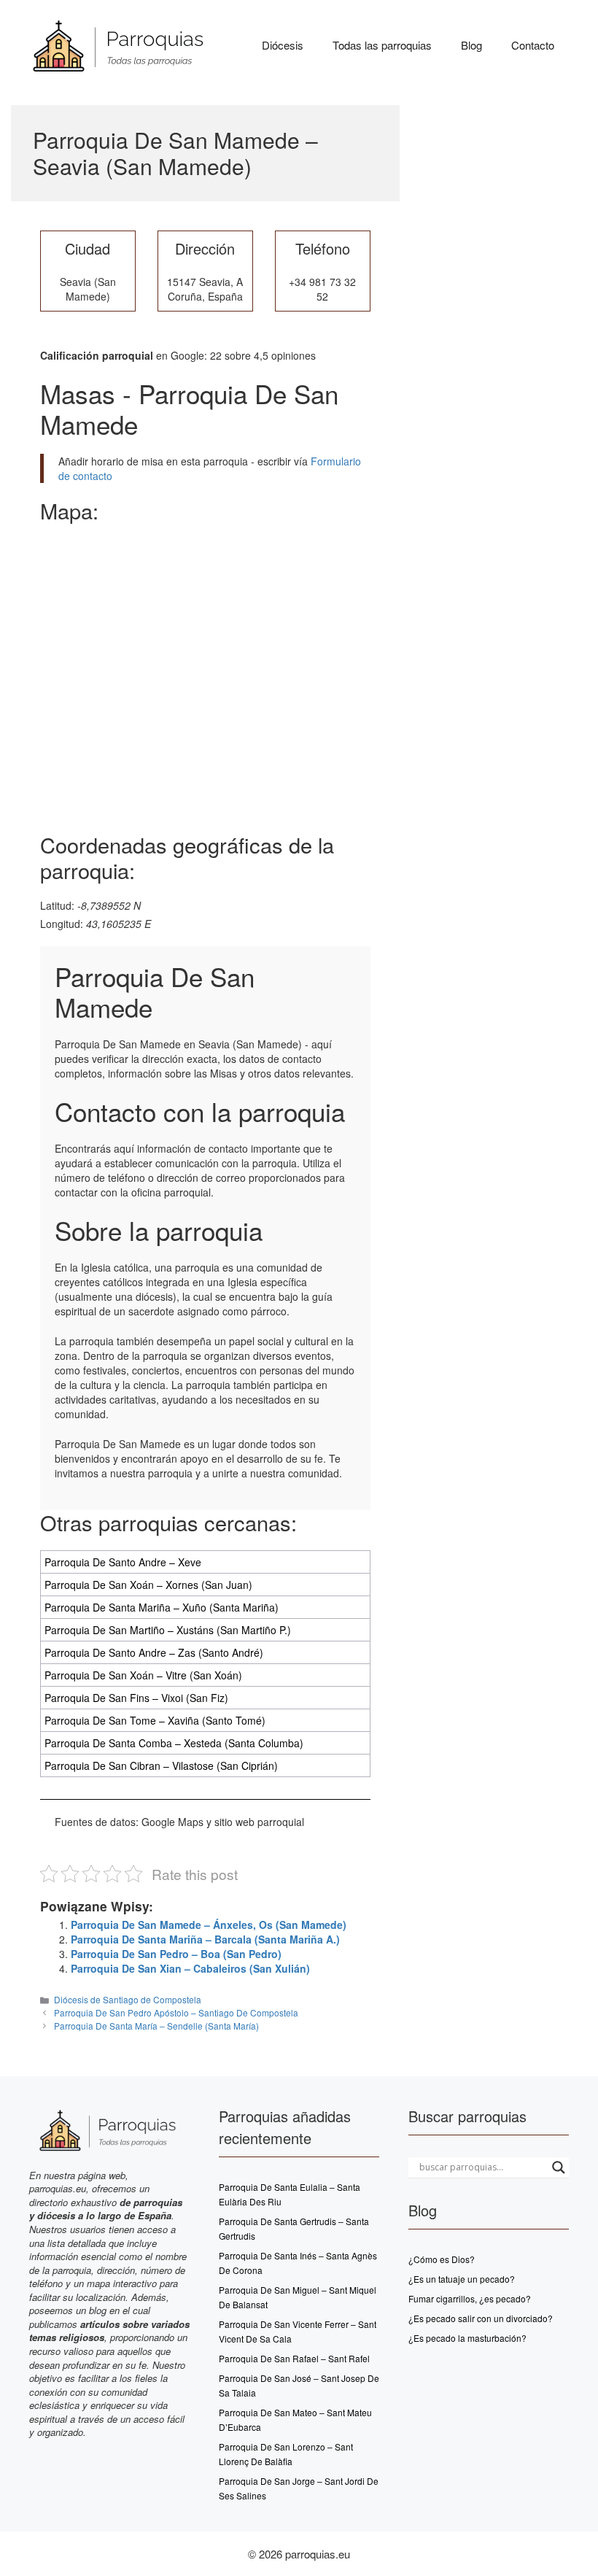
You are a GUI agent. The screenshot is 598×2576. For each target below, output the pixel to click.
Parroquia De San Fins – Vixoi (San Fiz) (136, 1698)
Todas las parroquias (382, 45)
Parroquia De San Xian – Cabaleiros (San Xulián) (190, 1968)
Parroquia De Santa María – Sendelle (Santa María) (156, 2026)
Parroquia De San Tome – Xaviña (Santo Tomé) (155, 1720)
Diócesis (283, 45)
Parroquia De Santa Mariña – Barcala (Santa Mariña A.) (205, 1939)
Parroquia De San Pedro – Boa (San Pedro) (176, 1954)
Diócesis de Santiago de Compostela (128, 1999)
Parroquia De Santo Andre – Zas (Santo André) (154, 1652)
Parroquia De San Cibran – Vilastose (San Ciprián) (161, 1765)
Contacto (533, 45)
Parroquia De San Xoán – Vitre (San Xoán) (143, 1675)
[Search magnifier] (559, 2167)
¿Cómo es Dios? (442, 2259)
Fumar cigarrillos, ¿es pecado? (470, 2298)
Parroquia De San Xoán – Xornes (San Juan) (148, 1585)
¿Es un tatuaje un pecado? (462, 2279)
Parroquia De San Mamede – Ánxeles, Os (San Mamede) (209, 1925)
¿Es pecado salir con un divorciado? (481, 2318)
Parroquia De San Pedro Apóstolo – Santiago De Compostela (176, 2012)
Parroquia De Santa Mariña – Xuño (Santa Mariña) (162, 1607)
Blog (471, 45)
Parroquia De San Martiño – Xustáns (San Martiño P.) (168, 1630)
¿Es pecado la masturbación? (467, 2338)
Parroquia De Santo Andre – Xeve (123, 1562)
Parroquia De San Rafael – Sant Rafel (294, 2358)
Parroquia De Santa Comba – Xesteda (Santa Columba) (174, 1743)
